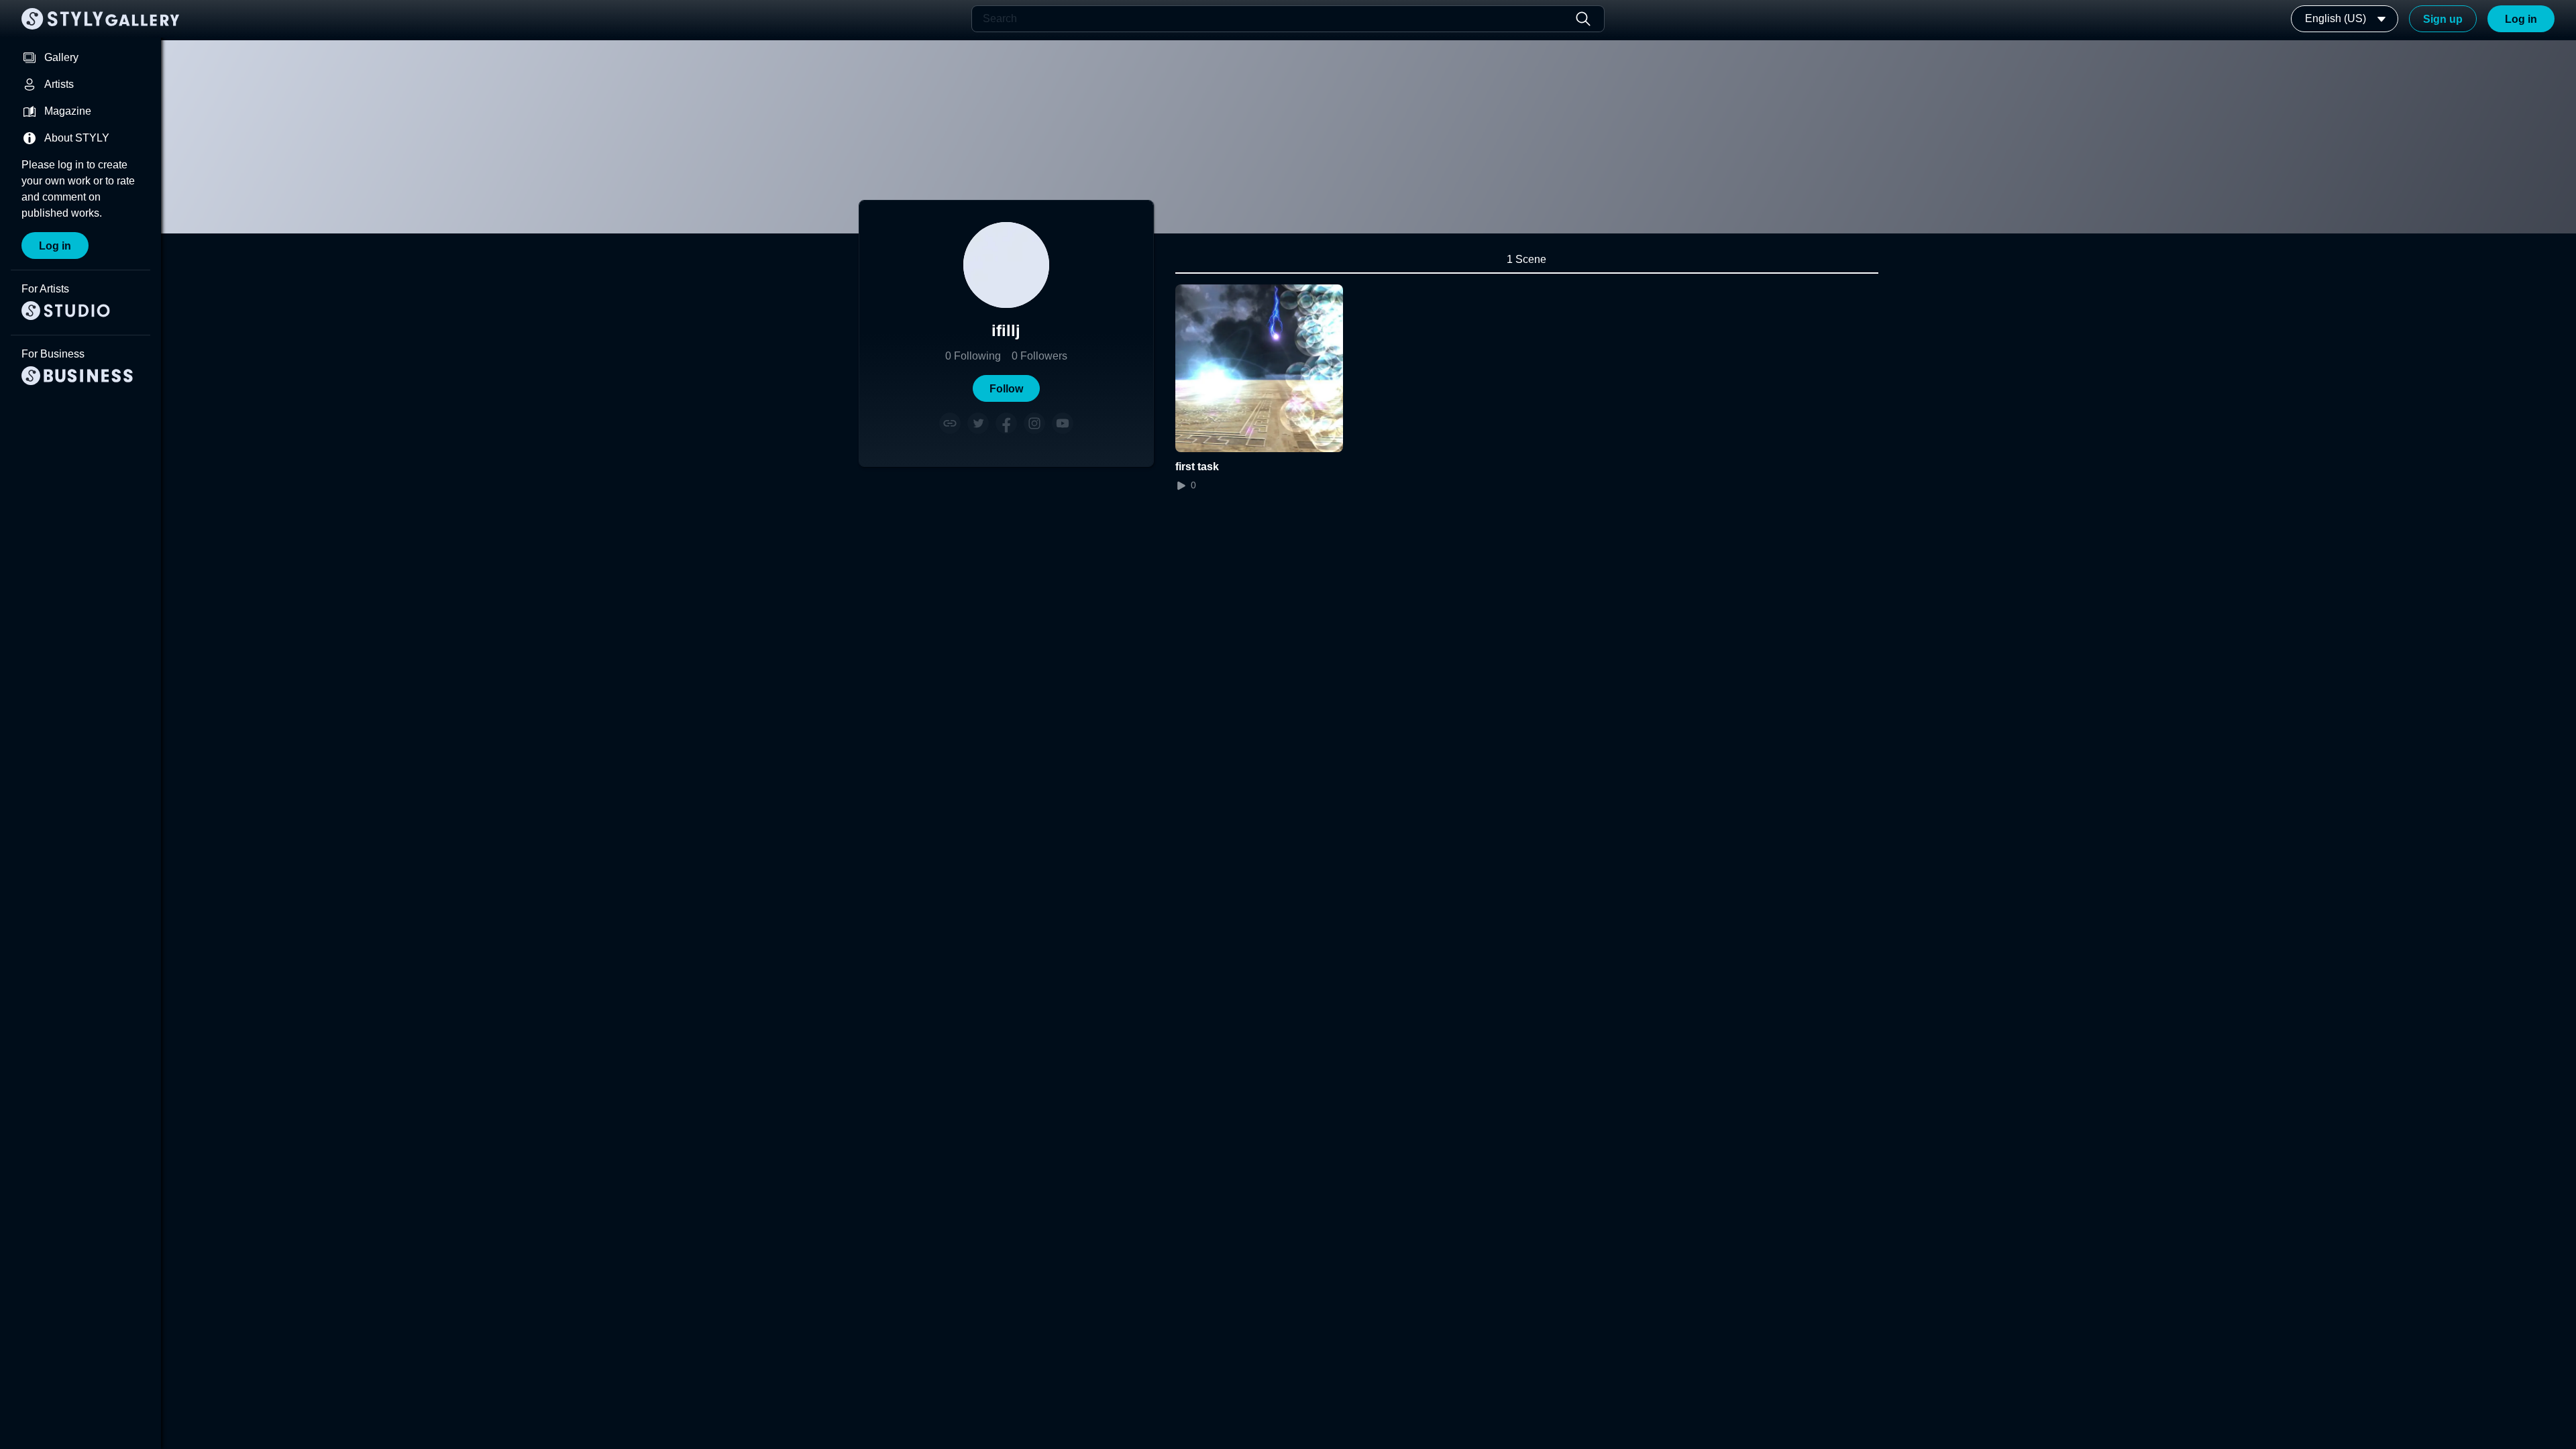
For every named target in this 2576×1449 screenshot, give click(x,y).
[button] (1006, 388)
